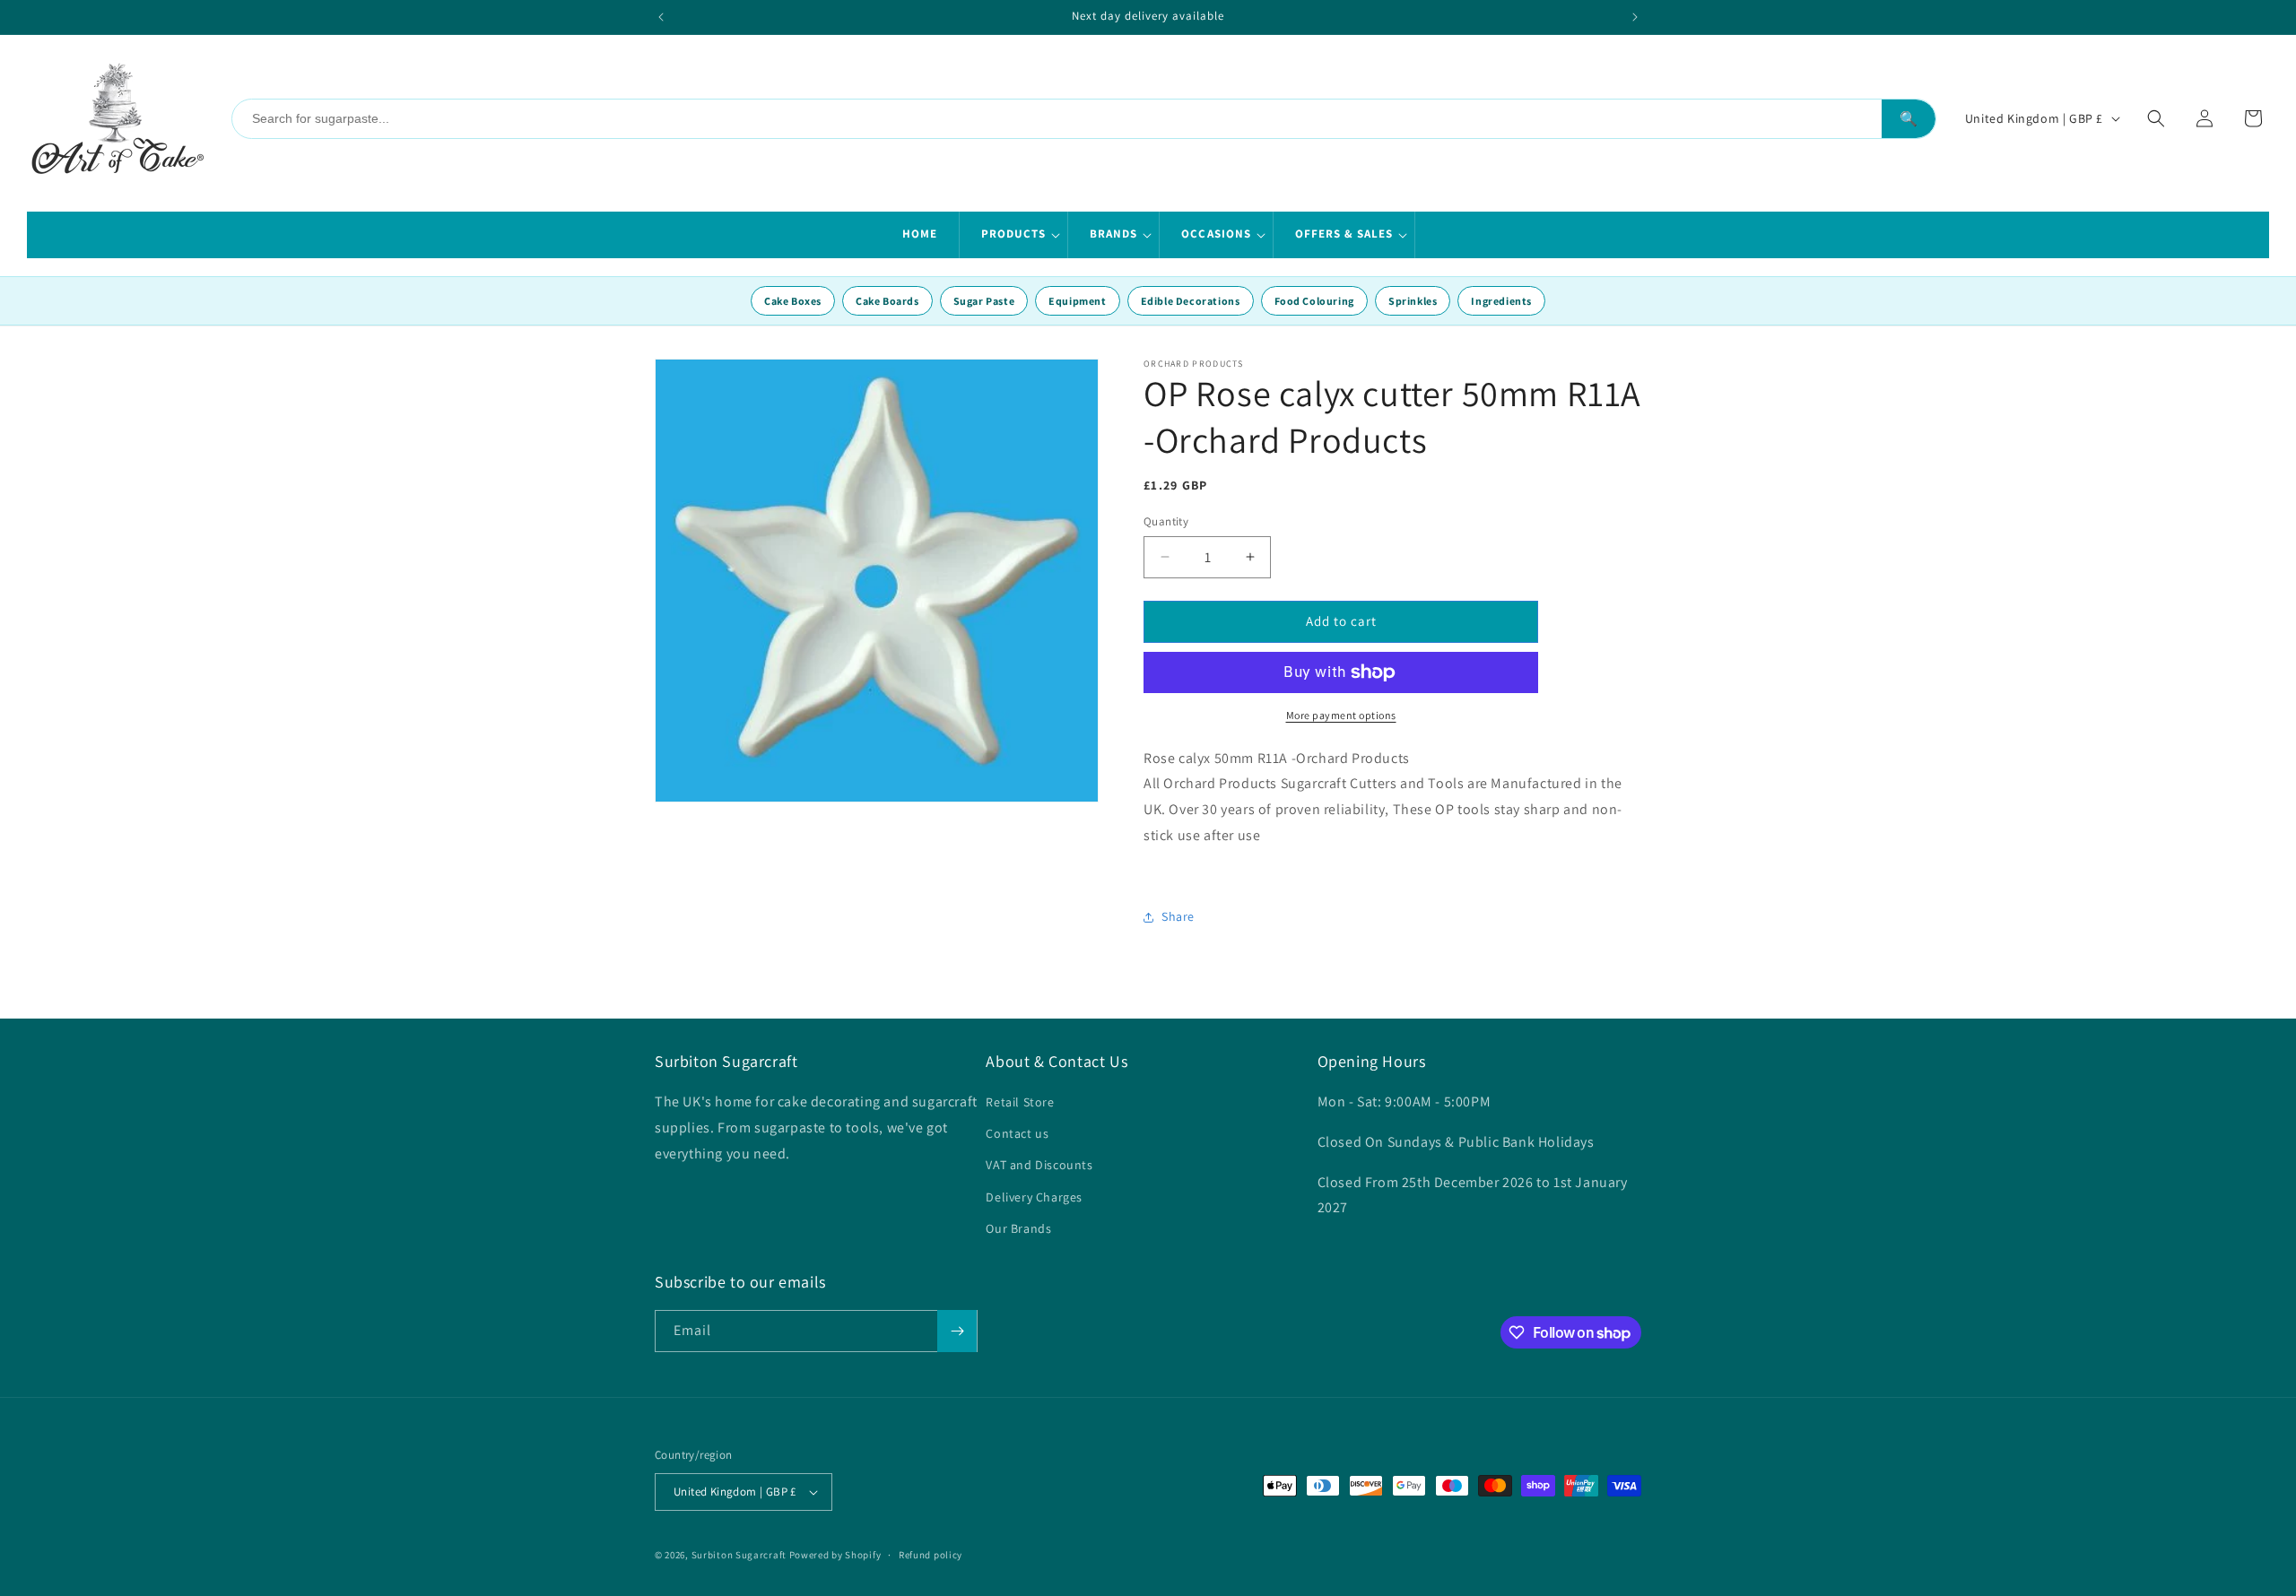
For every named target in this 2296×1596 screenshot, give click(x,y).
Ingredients (1501, 301)
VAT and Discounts (1039, 1165)
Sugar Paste (984, 301)
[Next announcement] (1635, 17)
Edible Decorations (1191, 301)
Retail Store (1020, 1102)
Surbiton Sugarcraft (739, 1555)
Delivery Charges (1034, 1197)
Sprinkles (1413, 301)
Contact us (1017, 1133)
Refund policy (931, 1555)
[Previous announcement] (661, 17)
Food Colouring (1314, 301)
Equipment (1077, 301)
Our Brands (1018, 1228)
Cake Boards (887, 301)
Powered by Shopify (835, 1555)
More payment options (1341, 715)
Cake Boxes (793, 301)
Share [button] (1178, 916)
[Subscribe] (957, 1331)
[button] (1014, 235)
